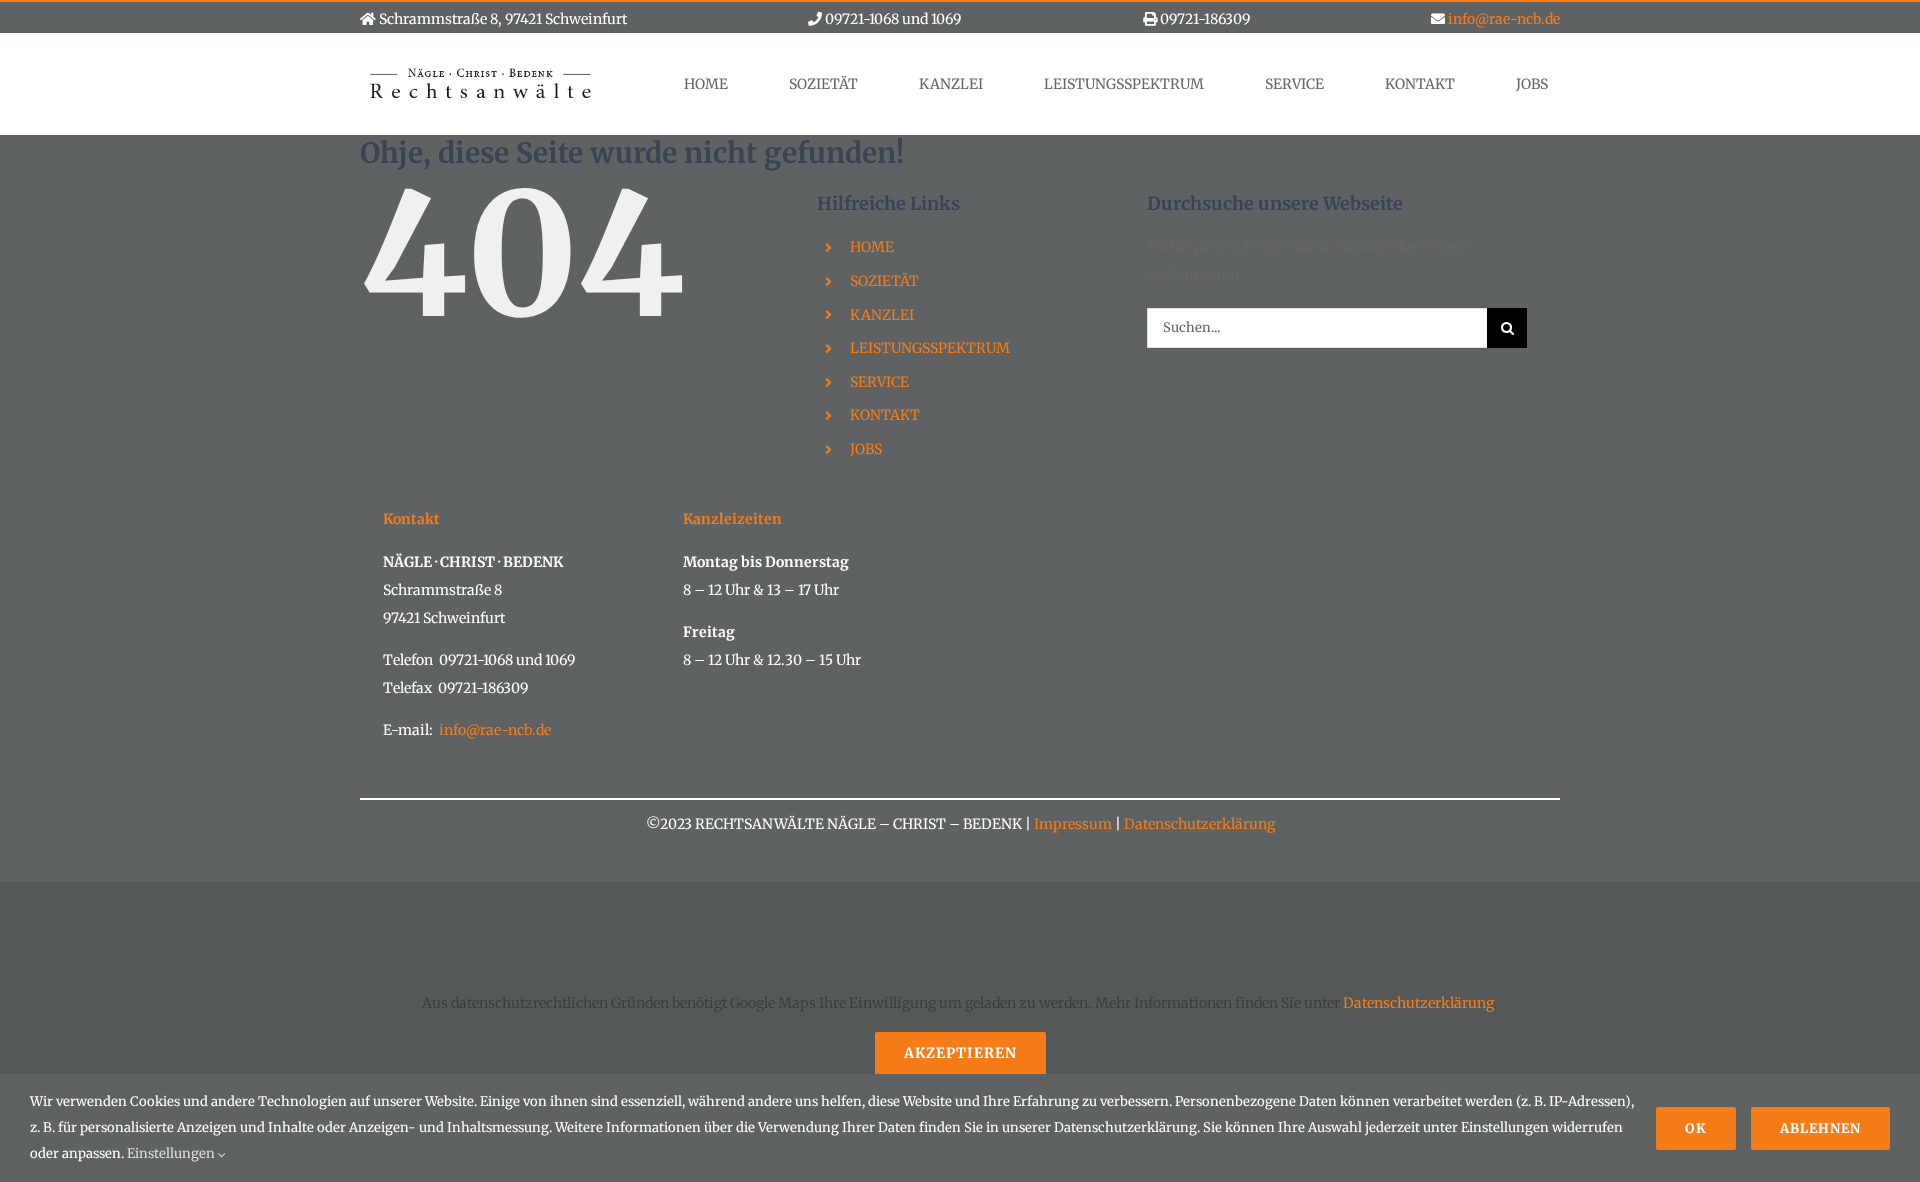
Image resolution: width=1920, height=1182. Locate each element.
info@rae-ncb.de (1504, 19)
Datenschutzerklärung (1198, 824)
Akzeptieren (960, 1053)
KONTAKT (885, 415)
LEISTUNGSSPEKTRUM (930, 348)
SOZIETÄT (884, 281)
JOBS (866, 449)
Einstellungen (172, 1153)
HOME (872, 247)
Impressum (1073, 824)
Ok (1696, 1128)
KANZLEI (882, 315)
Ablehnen (1820, 1128)
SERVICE (879, 382)
